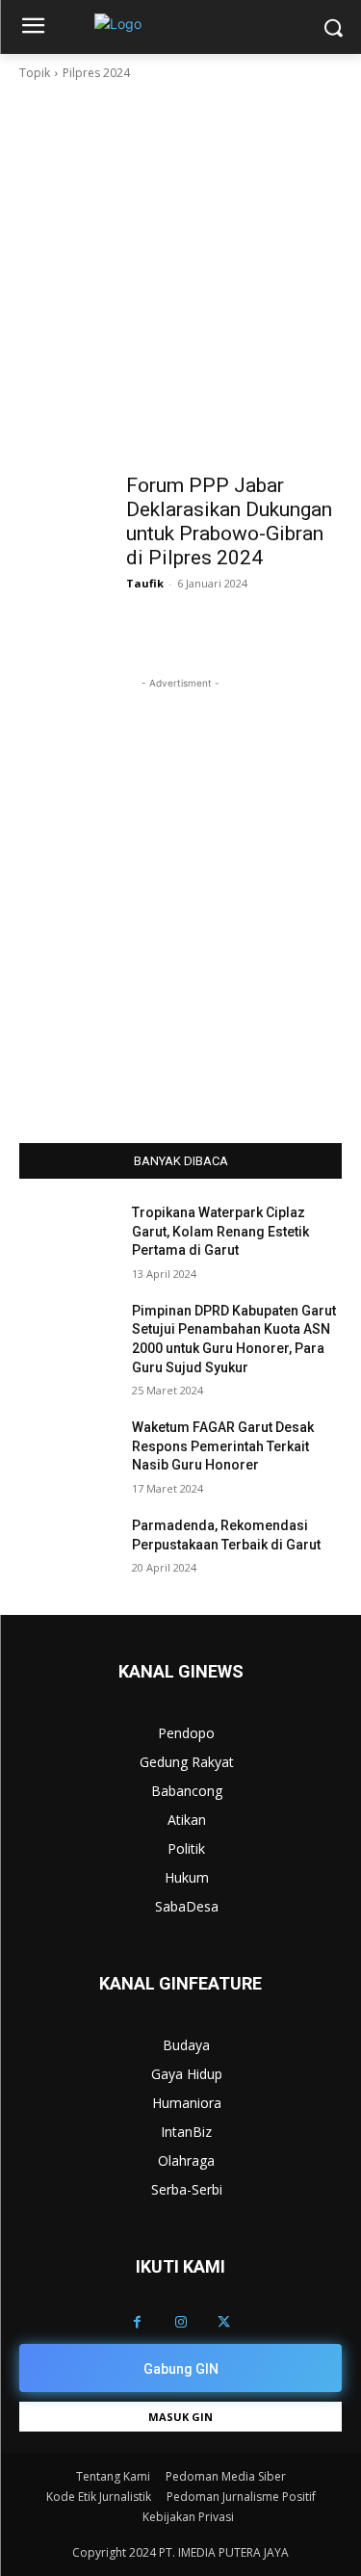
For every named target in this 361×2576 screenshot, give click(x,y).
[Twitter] (224, 2322)
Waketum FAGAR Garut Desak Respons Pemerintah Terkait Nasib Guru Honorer (223, 1446)
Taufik (145, 583)
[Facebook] (137, 2322)
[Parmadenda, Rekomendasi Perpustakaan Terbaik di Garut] (68, 1550)
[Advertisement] (180, 273)
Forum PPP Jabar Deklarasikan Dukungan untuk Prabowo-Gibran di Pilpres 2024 (229, 521)
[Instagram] (180, 2322)
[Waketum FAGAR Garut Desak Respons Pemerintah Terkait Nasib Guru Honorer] (68, 1452)
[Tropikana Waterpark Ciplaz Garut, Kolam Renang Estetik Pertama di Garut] (68, 1237)
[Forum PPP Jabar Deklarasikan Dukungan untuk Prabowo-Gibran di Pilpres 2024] (68, 488)
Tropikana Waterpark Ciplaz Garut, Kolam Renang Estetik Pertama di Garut (220, 1231)
